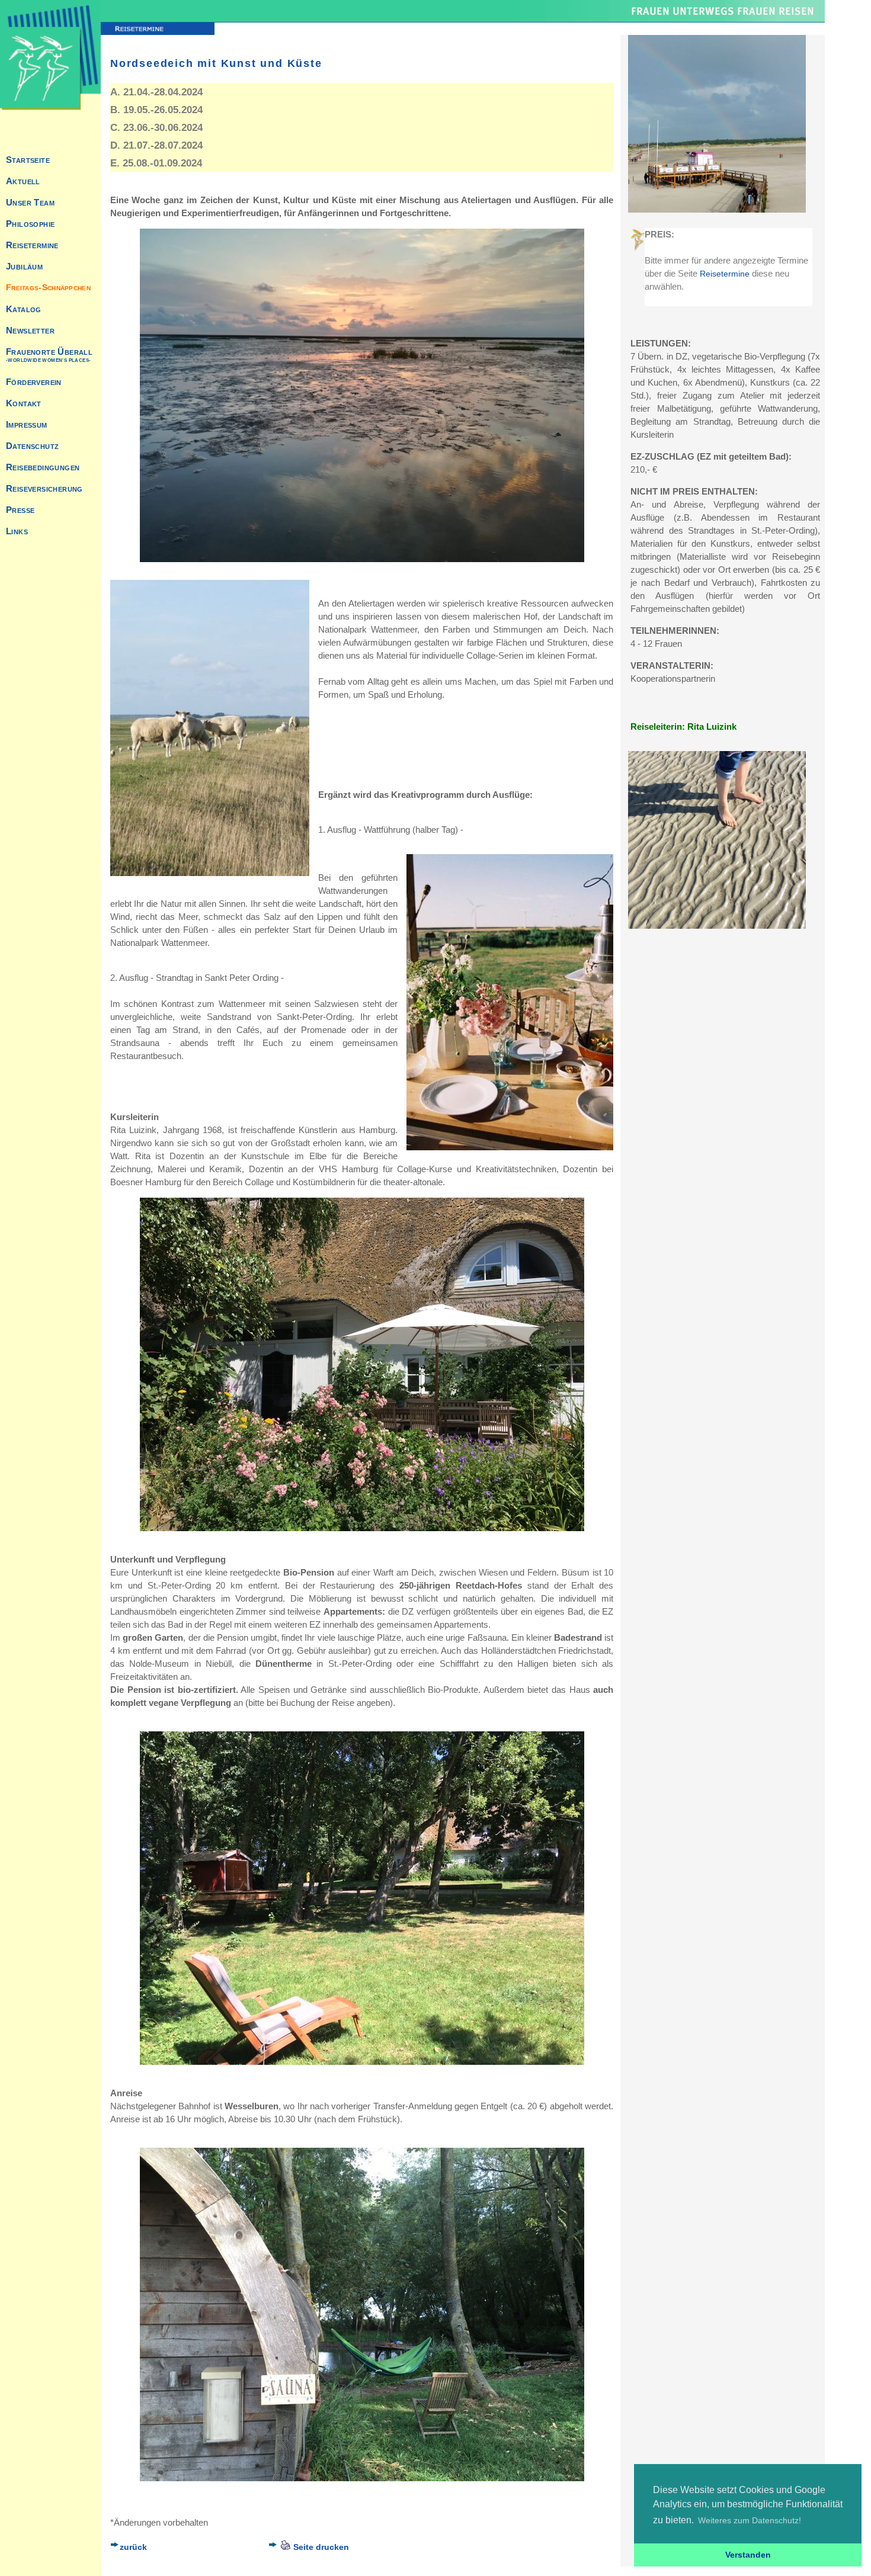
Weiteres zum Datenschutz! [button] (750, 2520)
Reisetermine (725, 274)
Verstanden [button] (748, 2555)
